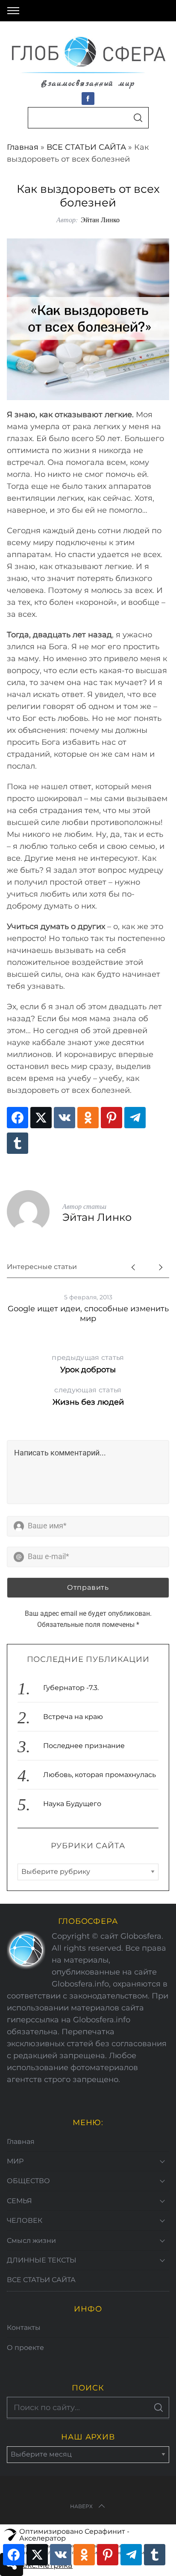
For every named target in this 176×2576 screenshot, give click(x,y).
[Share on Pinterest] (111, 1118)
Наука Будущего (72, 1804)
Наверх (81, 2506)
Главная (23, 147)
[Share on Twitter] (41, 1118)
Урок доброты (88, 1364)
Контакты (24, 2328)
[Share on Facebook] (18, 1118)
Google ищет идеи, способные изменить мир (88, 1314)
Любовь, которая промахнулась (100, 1775)
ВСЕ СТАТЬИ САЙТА (86, 147)
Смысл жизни (31, 2241)
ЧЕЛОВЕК (25, 2220)
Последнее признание (84, 1746)
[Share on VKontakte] (65, 1118)
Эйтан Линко (100, 219)
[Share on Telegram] (135, 1118)
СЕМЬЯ (19, 2201)
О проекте (25, 2348)
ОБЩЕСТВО (28, 2181)
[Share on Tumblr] (18, 1143)
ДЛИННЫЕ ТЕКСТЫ (42, 2260)
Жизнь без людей (88, 1396)
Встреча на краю (73, 1717)
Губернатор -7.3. (71, 1688)
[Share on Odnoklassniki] (88, 1118)
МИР (15, 2161)
